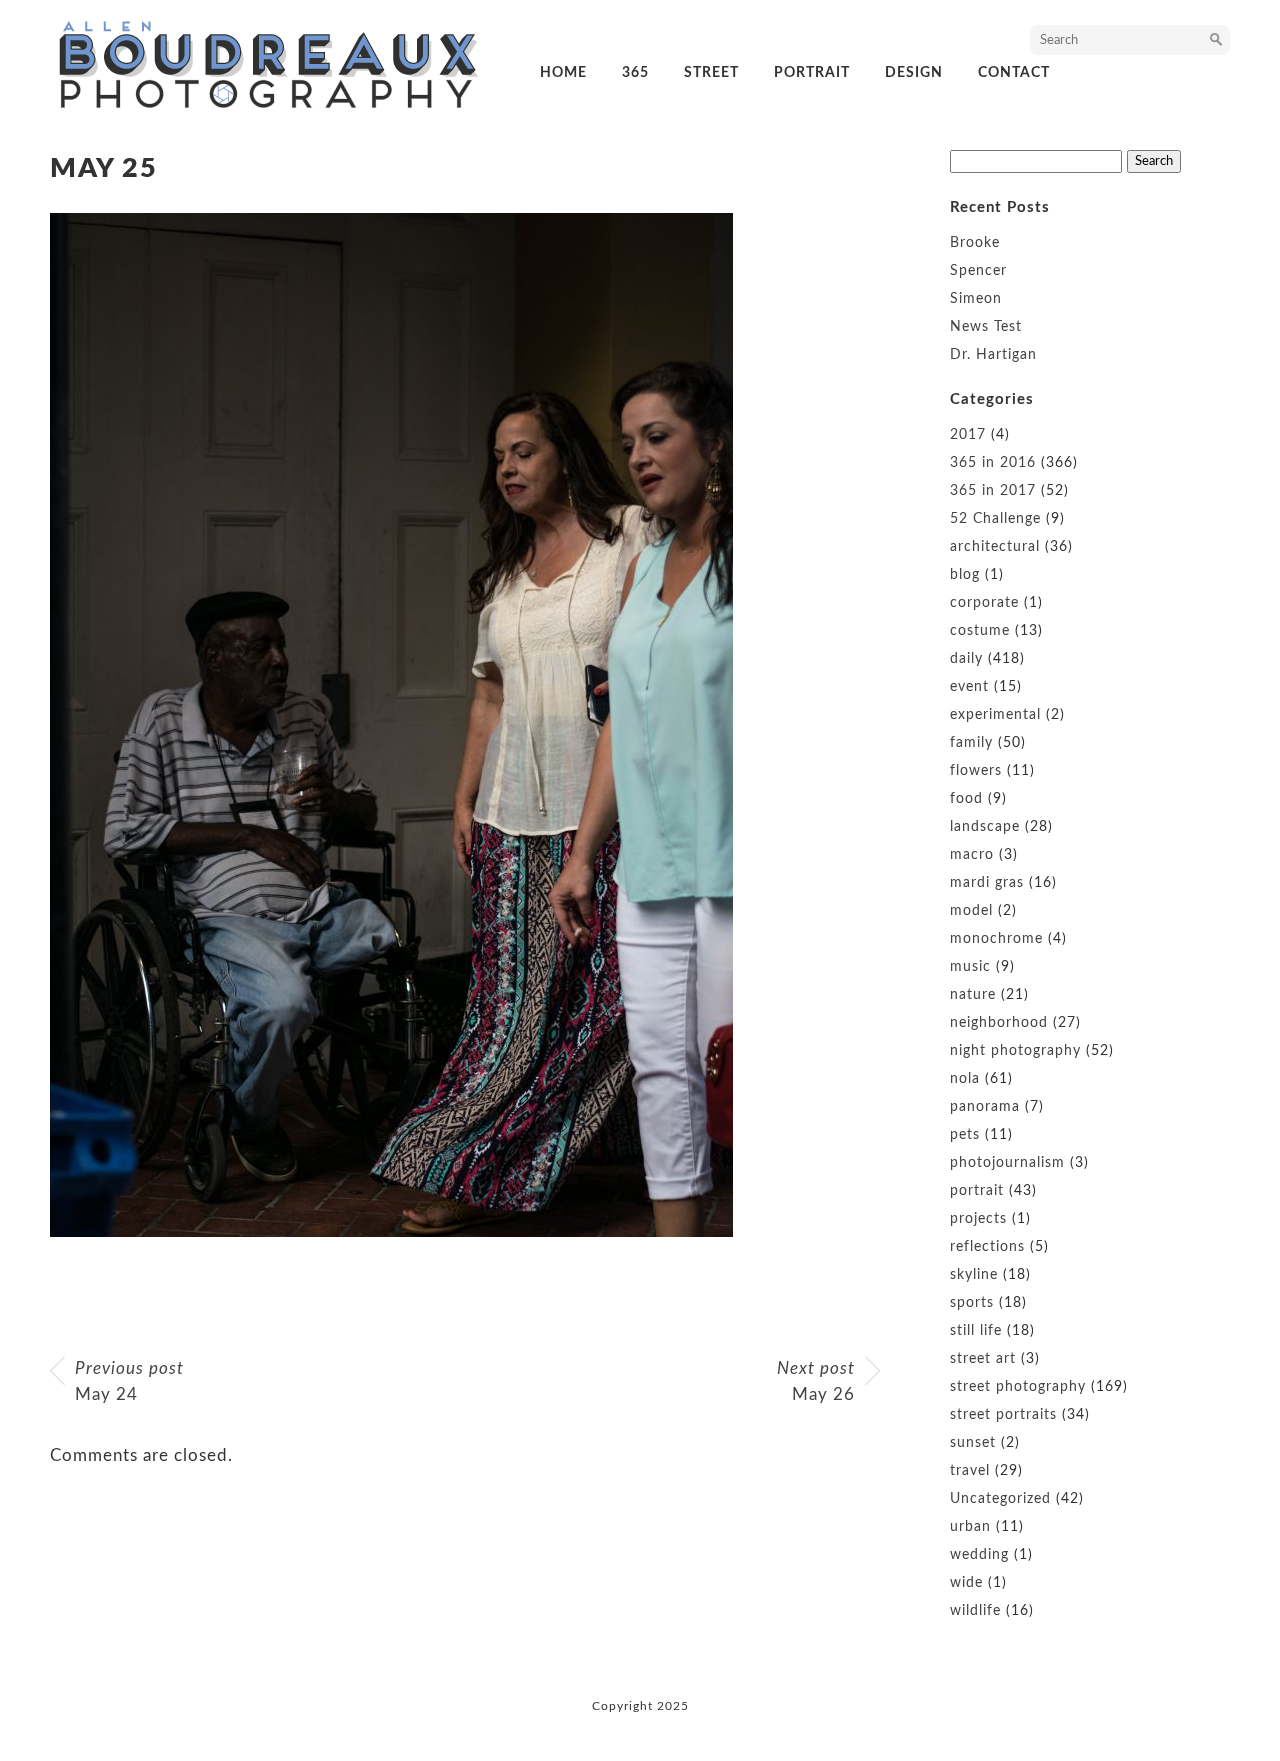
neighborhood (999, 1023)
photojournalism (1007, 1163)
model (971, 911)
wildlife (975, 1611)
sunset (973, 1443)
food (966, 799)
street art (983, 1359)
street (711, 73)
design (914, 73)
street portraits (1003, 1415)
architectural (995, 547)
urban (970, 1527)
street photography (1018, 1387)
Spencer (978, 271)
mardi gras (987, 883)
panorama (985, 1107)
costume (980, 631)
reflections (987, 1247)
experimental (995, 715)
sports (972, 1303)
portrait (812, 73)
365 (635, 73)
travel (970, 1471)
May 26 (816, 1381)
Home (563, 73)
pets (965, 1135)
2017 (968, 435)
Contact (1014, 73)
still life (976, 1331)
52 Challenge (995, 519)
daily (966, 659)
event (969, 687)
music (970, 967)
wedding (979, 1555)
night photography (1015, 1051)
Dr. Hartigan (993, 355)
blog (965, 575)
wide (966, 1583)
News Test (986, 327)
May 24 (129, 1381)
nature (973, 995)
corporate (984, 603)
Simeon (976, 299)
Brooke (975, 243)
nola (965, 1079)
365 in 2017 (993, 491)
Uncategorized (1000, 1499)
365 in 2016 (993, 463)
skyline (974, 1275)
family (971, 743)
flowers (976, 771)
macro (972, 855)
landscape (985, 827)
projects (978, 1219)
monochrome (996, 939)
